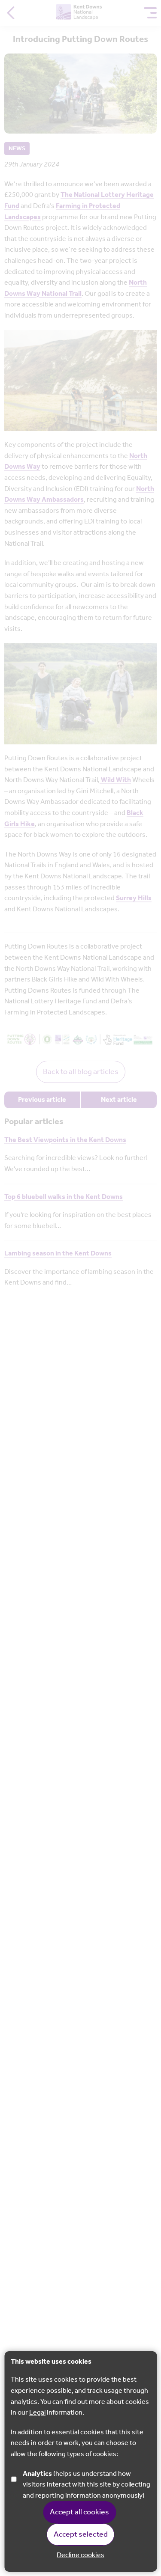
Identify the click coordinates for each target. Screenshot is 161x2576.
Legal (37, 2413)
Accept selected (81, 2534)
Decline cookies (80, 2555)
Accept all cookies (79, 2512)
